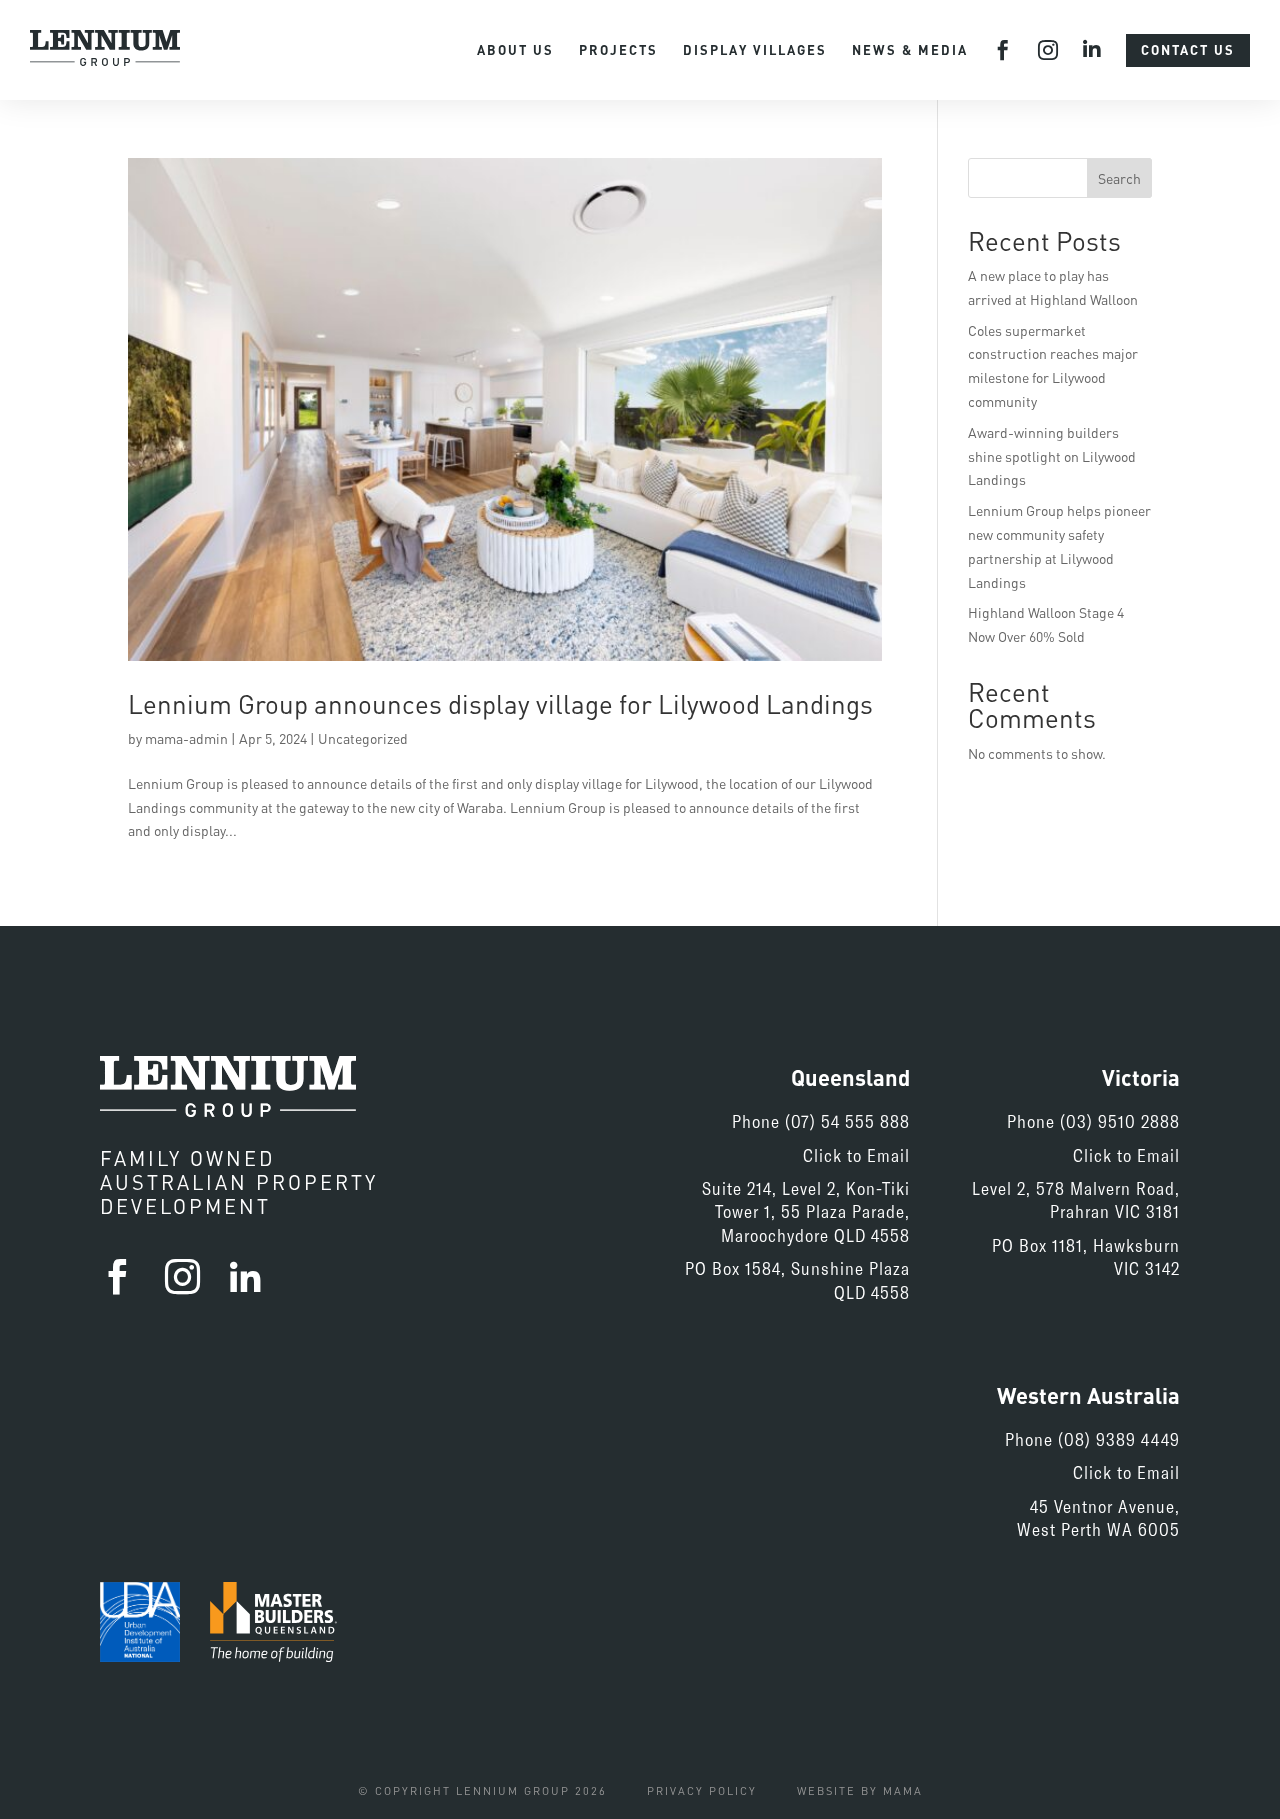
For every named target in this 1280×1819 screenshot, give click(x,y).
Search (1119, 178)
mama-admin (186, 738)
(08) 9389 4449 (1119, 1439)
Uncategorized (363, 738)
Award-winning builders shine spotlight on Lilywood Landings (1052, 456)
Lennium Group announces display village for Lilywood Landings (500, 704)
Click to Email (856, 1155)
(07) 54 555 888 (847, 1121)
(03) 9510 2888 (1120, 1121)
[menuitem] (515, 50)
